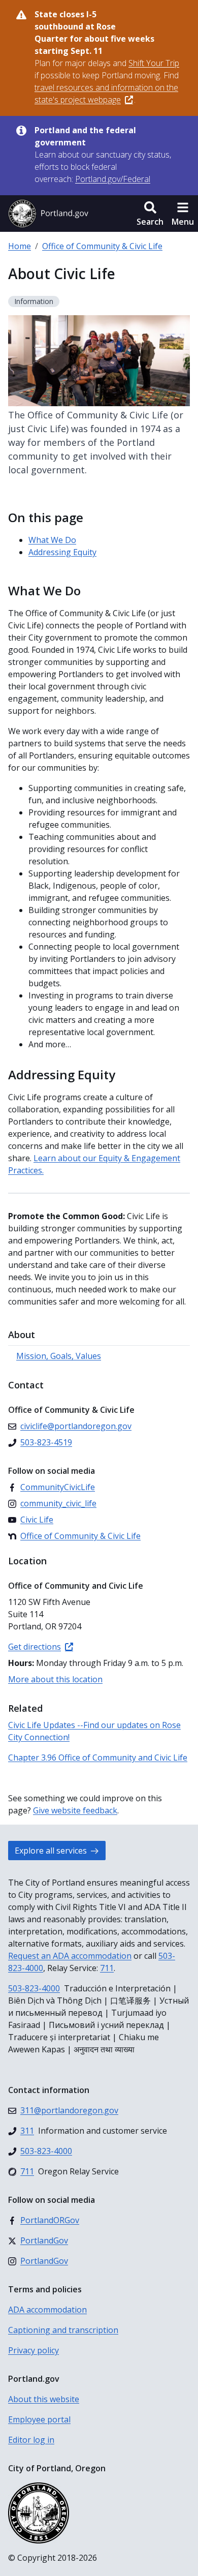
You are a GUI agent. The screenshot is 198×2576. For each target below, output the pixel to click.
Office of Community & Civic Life (102, 246)
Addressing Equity (62, 552)
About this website (44, 2399)
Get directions (35, 1647)
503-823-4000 (34, 1988)
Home (20, 246)
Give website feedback (75, 1810)
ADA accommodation (47, 2310)
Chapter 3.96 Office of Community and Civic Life (98, 1757)
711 (107, 1968)
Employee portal (39, 2419)
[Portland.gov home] (48, 214)
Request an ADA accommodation (70, 1956)
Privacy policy (34, 2350)
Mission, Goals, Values (59, 1356)
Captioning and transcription (63, 2330)
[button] (150, 214)
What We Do (52, 540)
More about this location (55, 1679)
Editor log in (31, 2440)
